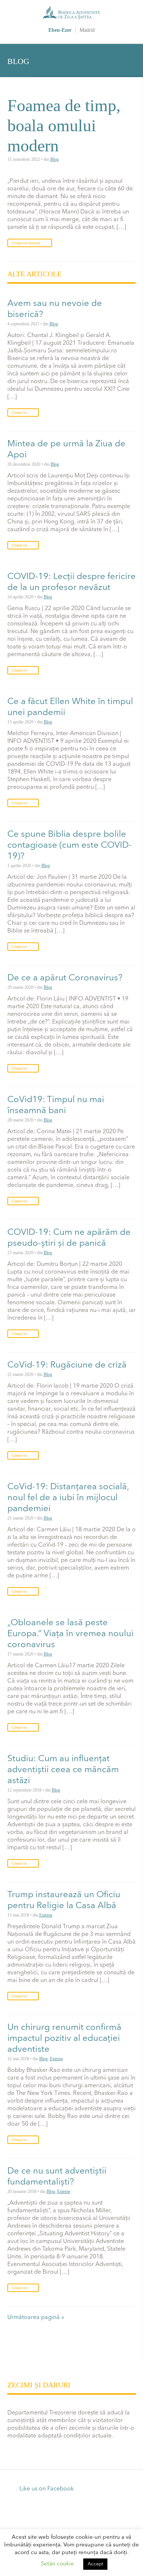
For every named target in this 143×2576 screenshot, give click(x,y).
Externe (46, 1915)
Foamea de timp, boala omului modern (64, 126)
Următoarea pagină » (36, 2318)
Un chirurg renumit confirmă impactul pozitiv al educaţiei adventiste (64, 2039)
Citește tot (19, 413)
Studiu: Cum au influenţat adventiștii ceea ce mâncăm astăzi (63, 1770)
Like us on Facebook (46, 2489)
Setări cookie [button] (58, 2564)
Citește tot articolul (26, 243)
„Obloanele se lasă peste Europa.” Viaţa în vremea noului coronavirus (70, 1634)
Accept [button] (95, 2564)
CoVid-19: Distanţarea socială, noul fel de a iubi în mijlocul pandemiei (68, 1498)
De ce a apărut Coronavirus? (65, 978)
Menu (135, 15)
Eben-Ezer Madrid (72, 19)
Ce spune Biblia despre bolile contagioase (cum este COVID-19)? (69, 846)
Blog (54, 159)
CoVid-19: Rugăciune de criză (67, 1365)
